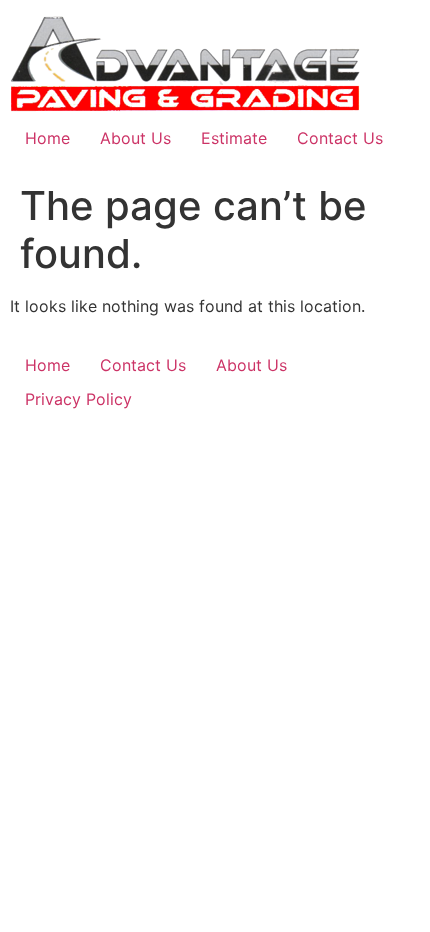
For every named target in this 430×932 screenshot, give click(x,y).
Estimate (234, 138)
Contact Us (340, 138)
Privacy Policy (78, 399)
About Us (135, 138)
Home (47, 138)
